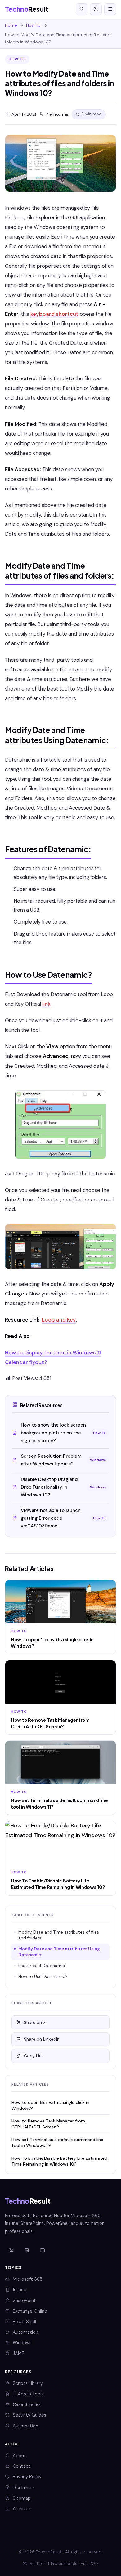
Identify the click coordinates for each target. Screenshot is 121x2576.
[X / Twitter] (11, 2251)
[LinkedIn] (27, 2251)
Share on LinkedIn (42, 2039)
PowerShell (24, 2322)
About (19, 2456)
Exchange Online (30, 2311)
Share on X (35, 2022)
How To (33, 25)
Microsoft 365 (28, 2279)
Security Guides (29, 2415)
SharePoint (24, 2301)
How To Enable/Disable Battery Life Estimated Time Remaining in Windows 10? (59, 2161)
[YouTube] (42, 2251)
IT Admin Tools (28, 2394)
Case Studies (27, 2404)
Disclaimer (23, 2488)
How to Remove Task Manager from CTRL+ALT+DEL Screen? (48, 2124)
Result (27, 9)
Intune (20, 2290)
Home (11, 25)
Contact (22, 2466)
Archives (22, 2509)
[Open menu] (110, 9)
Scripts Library (28, 2383)
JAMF (18, 2353)
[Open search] (82, 9)
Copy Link (34, 2056)
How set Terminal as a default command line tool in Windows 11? (57, 2142)
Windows (22, 2343)
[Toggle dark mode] (96, 9)
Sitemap (22, 2498)
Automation (25, 2332)
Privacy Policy (27, 2477)
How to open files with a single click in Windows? (50, 2105)
